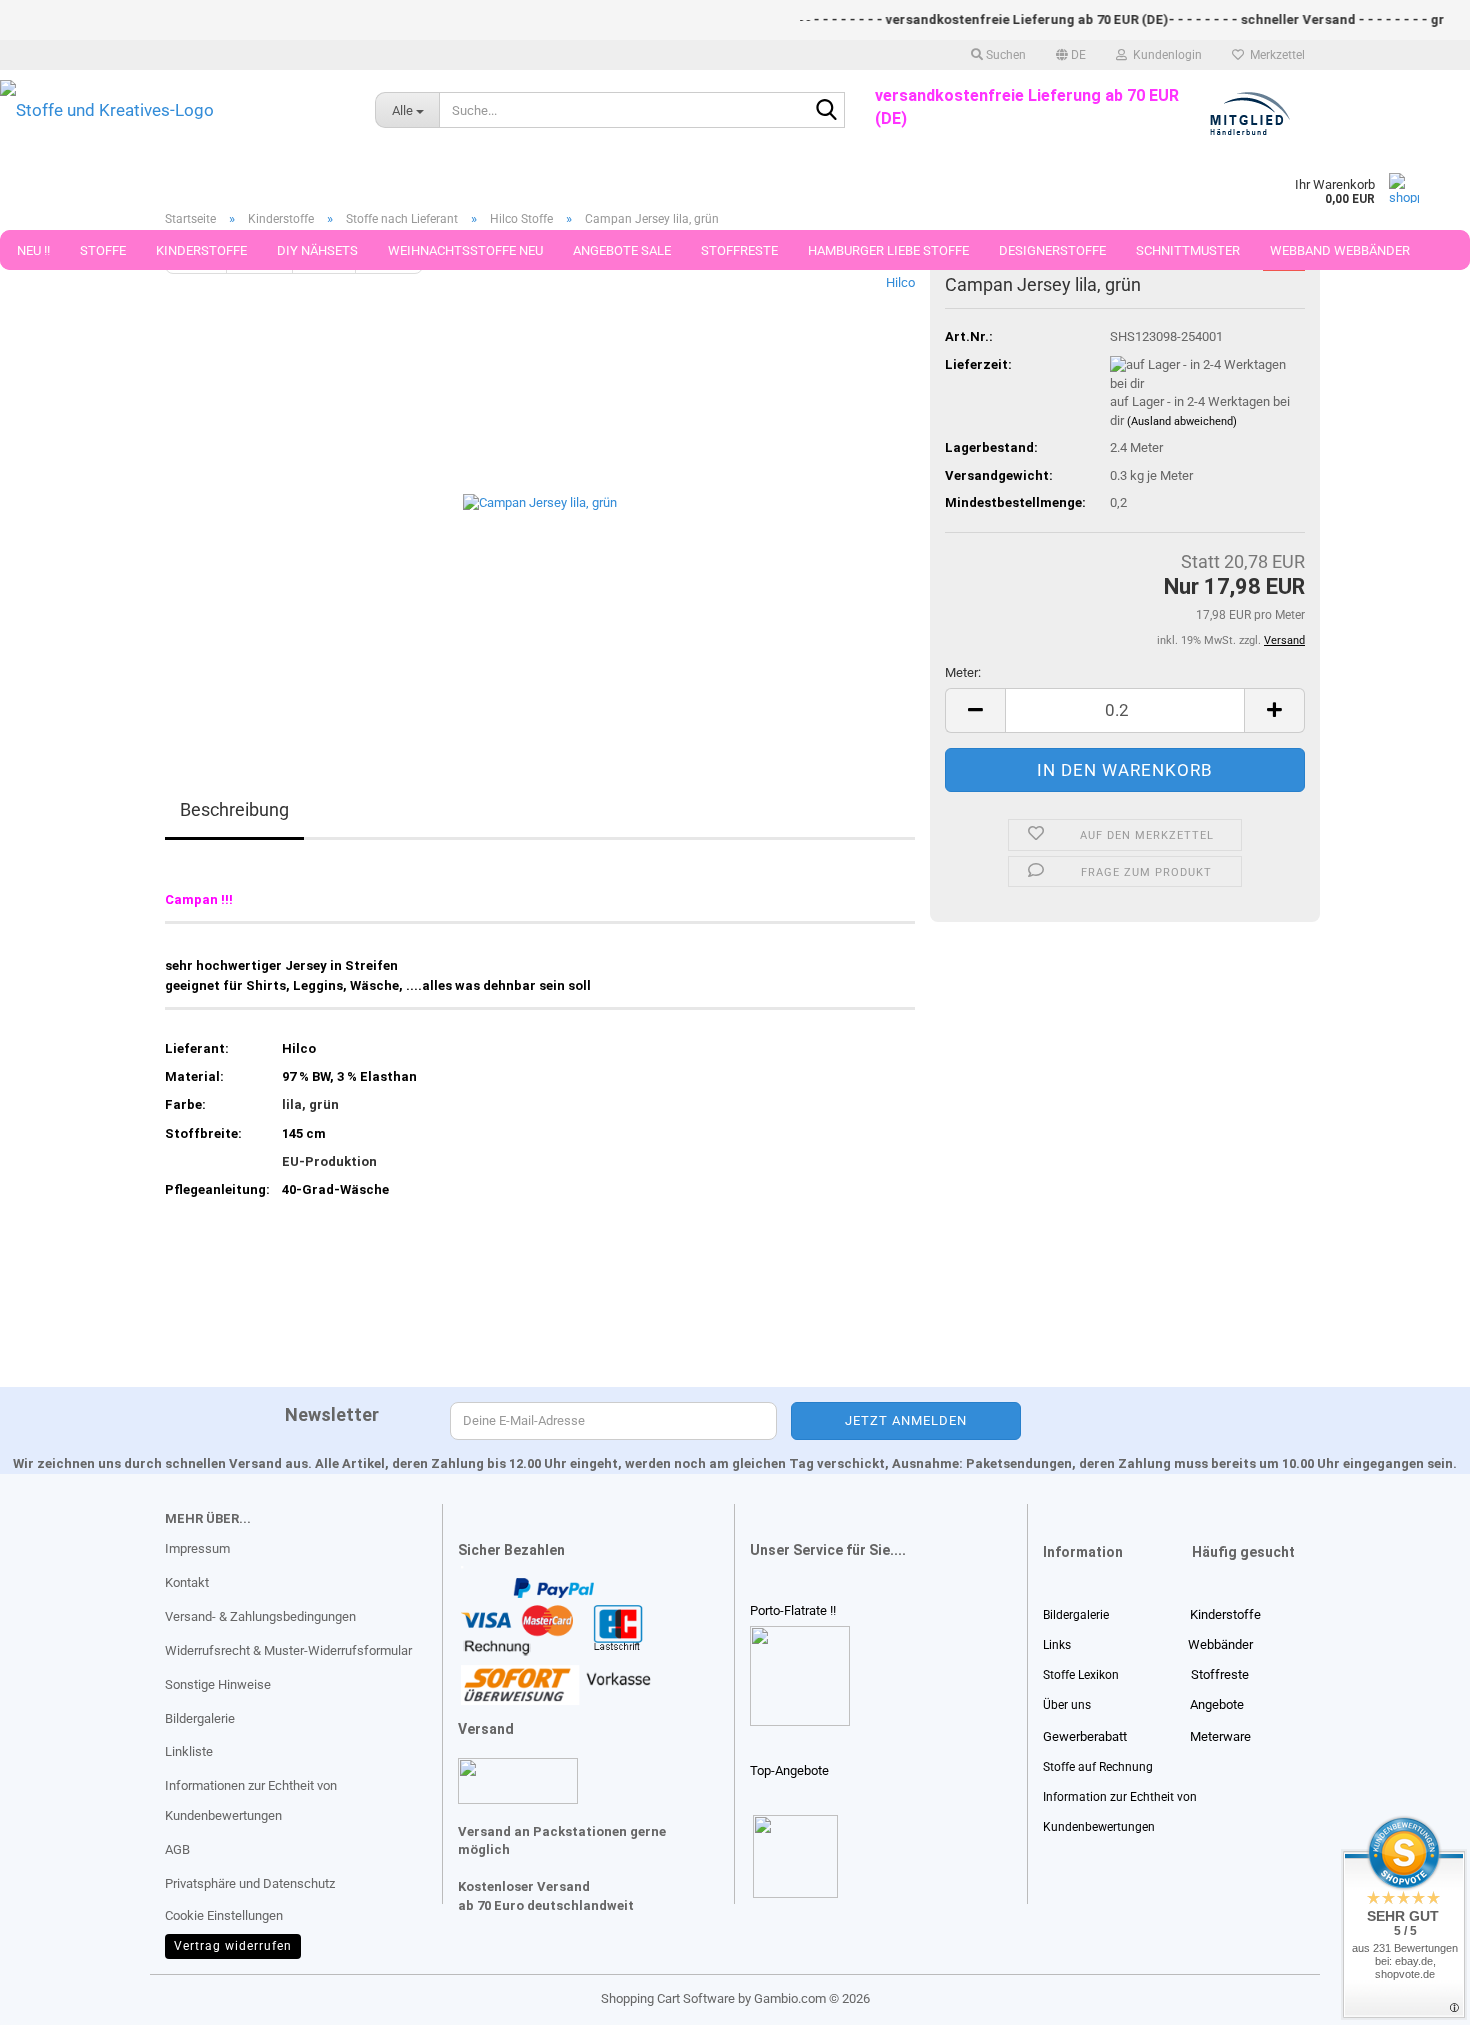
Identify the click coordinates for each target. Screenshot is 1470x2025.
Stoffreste (739, 250)
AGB (177, 1849)
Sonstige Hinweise (218, 1684)
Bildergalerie (200, 1718)
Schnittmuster (1188, 250)
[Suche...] (826, 111)
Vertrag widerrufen (233, 1946)
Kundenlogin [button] (1164, 55)
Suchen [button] (1004, 55)
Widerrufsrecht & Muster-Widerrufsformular (288, 1650)
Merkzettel (1274, 55)
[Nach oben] (55, 1995)
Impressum (197, 1548)
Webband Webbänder (1340, 250)
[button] (1071, 55)
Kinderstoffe (201, 250)
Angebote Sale (622, 250)
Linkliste (189, 1751)
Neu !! (33, 250)
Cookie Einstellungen (224, 1915)
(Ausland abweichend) (1182, 421)
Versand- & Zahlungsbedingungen (260, 1616)
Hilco (900, 282)
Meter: (963, 672)
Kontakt (187, 1582)
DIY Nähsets (317, 250)
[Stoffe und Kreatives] (172, 110)
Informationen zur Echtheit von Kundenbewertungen (251, 1800)
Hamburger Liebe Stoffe (888, 250)
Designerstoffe (1052, 250)
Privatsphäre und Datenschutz (250, 1883)
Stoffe (103, 250)
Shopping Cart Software (668, 1998)
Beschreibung (234, 809)
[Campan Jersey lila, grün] (540, 498)
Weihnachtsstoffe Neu (465, 250)
